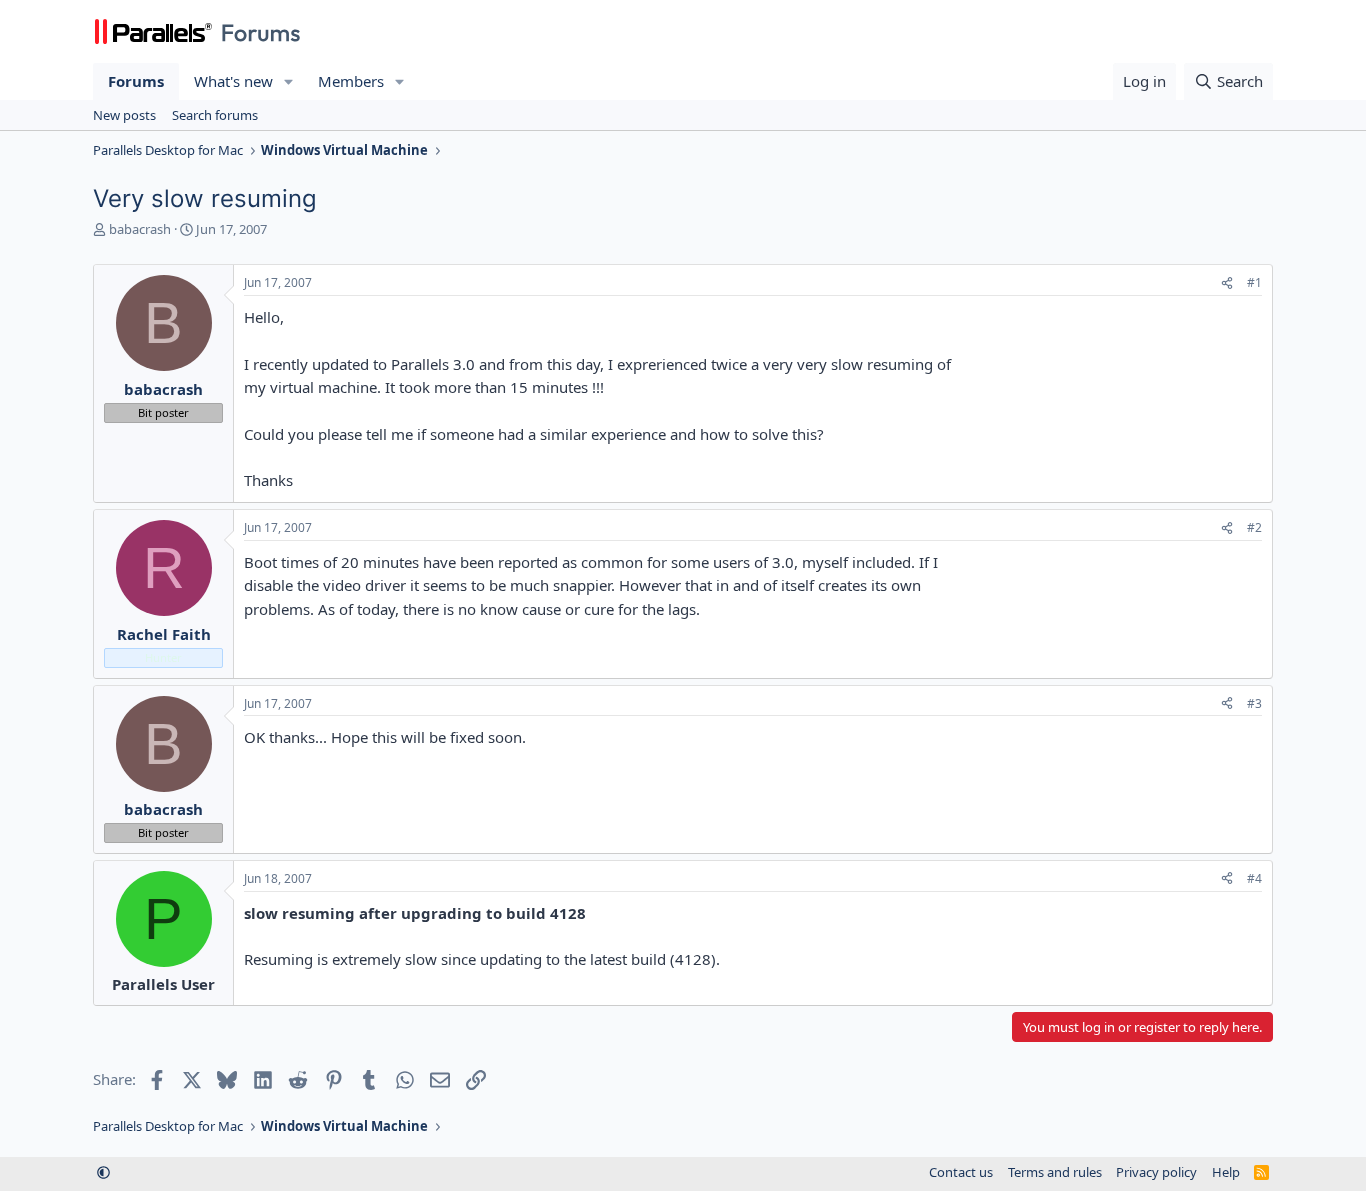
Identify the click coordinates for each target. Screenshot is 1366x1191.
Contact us (961, 1172)
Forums (136, 81)
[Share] (1227, 283)
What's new (233, 81)
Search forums (215, 115)
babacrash (140, 229)
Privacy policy (1156, 1172)
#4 (1254, 878)
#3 (1254, 703)
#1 (1254, 282)
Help (1226, 1172)
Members (351, 81)
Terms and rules (1055, 1172)
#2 (1254, 527)
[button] (289, 81)
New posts (124, 115)
